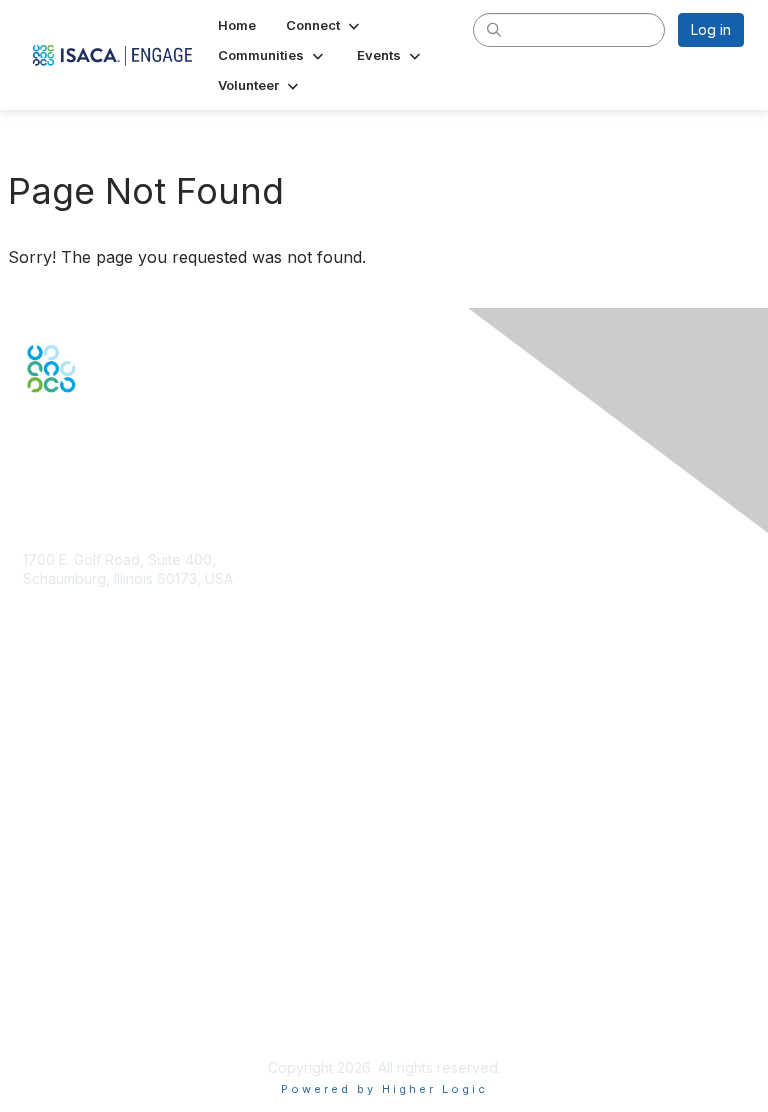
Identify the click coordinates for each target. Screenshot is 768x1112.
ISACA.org (56, 598)
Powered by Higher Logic (384, 1089)
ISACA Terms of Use (89, 998)
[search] (494, 29)
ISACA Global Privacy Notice (116, 1018)
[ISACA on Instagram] (118, 428)
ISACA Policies (70, 979)
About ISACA (64, 939)
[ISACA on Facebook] (32, 428)
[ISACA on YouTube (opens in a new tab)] (97, 428)
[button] (324, 25)
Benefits (50, 788)
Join (37, 769)
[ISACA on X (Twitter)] (54, 428)
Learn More (61, 808)
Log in (711, 29)
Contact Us (59, 637)
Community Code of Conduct (118, 959)
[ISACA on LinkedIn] (75, 428)
